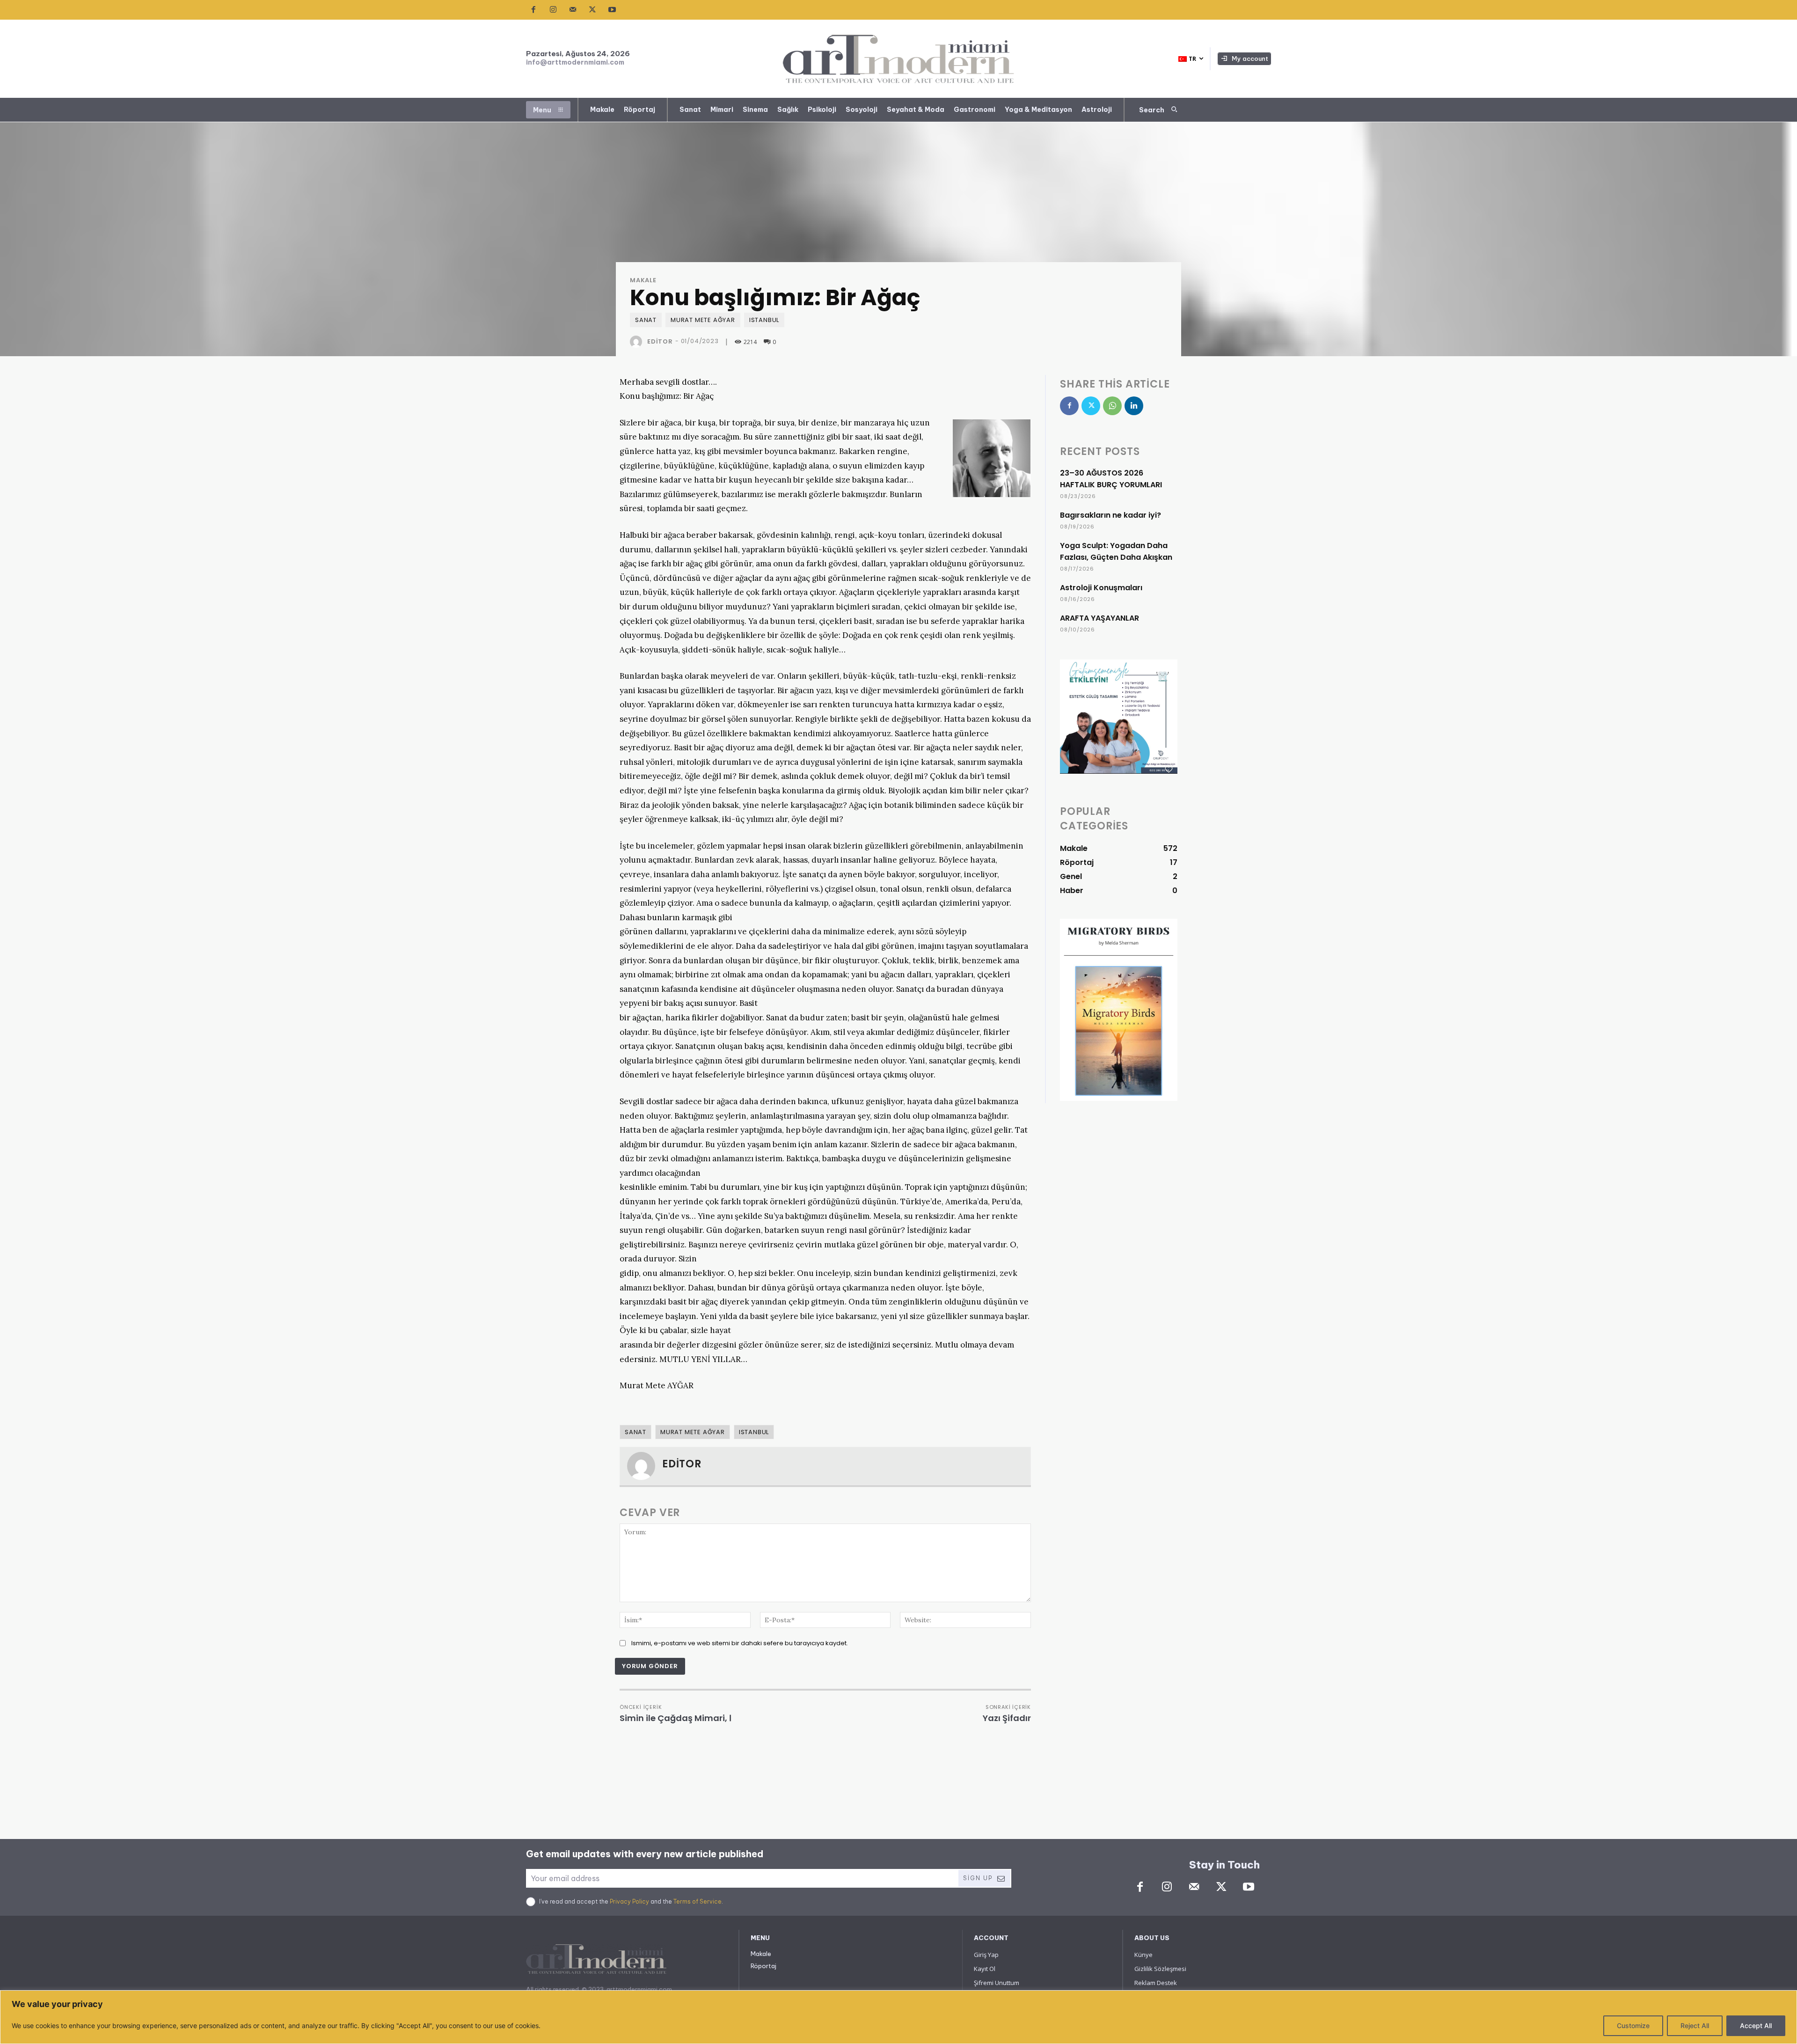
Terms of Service (698, 1901)
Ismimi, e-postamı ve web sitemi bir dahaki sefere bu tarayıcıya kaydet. (740, 1643)
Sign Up (978, 1878)
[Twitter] (592, 10)
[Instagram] (553, 10)
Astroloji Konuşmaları (1101, 588)
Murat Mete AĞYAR (703, 320)
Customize (1633, 2026)
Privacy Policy (629, 1901)
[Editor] (638, 342)
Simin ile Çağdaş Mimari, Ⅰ (676, 1718)
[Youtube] (612, 10)
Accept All (1756, 2026)
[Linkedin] (1134, 406)
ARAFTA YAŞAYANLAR (1099, 618)
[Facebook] (533, 10)
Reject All (1695, 2026)
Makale (643, 280)
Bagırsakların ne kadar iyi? (1110, 515)
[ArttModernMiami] (899, 59)
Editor (660, 341)
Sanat (646, 320)
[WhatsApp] (1112, 406)
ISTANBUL (764, 320)
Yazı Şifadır (1007, 1718)
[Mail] (573, 10)
